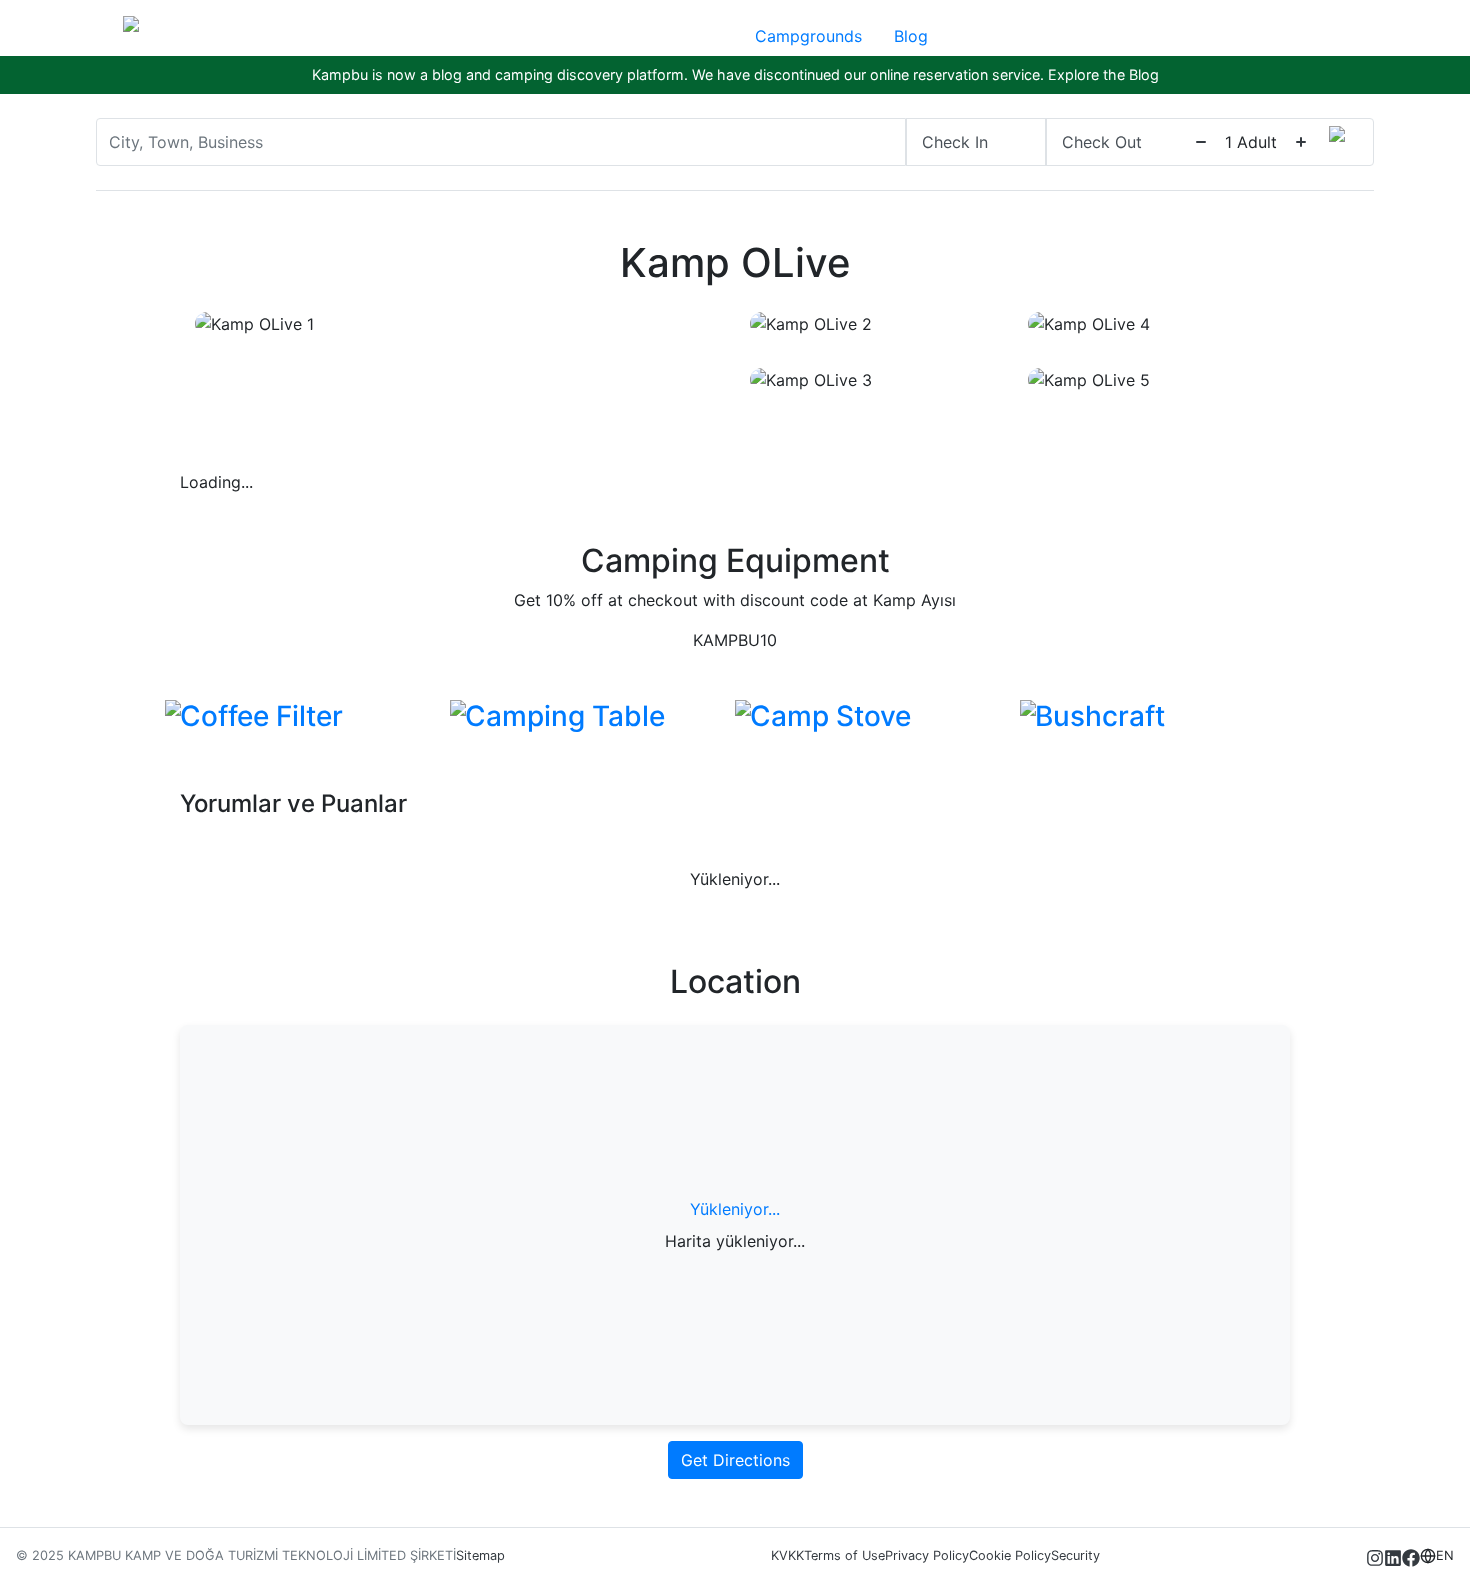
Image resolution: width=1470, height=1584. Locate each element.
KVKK (787, 1555)
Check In (955, 142)
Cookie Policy (1010, 1555)
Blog (911, 36)
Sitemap (480, 1555)
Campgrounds (808, 36)
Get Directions (735, 1460)
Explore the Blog (1103, 74)
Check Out (1102, 142)
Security (1075, 1555)
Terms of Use (844, 1555)
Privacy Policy (927, 1555)
